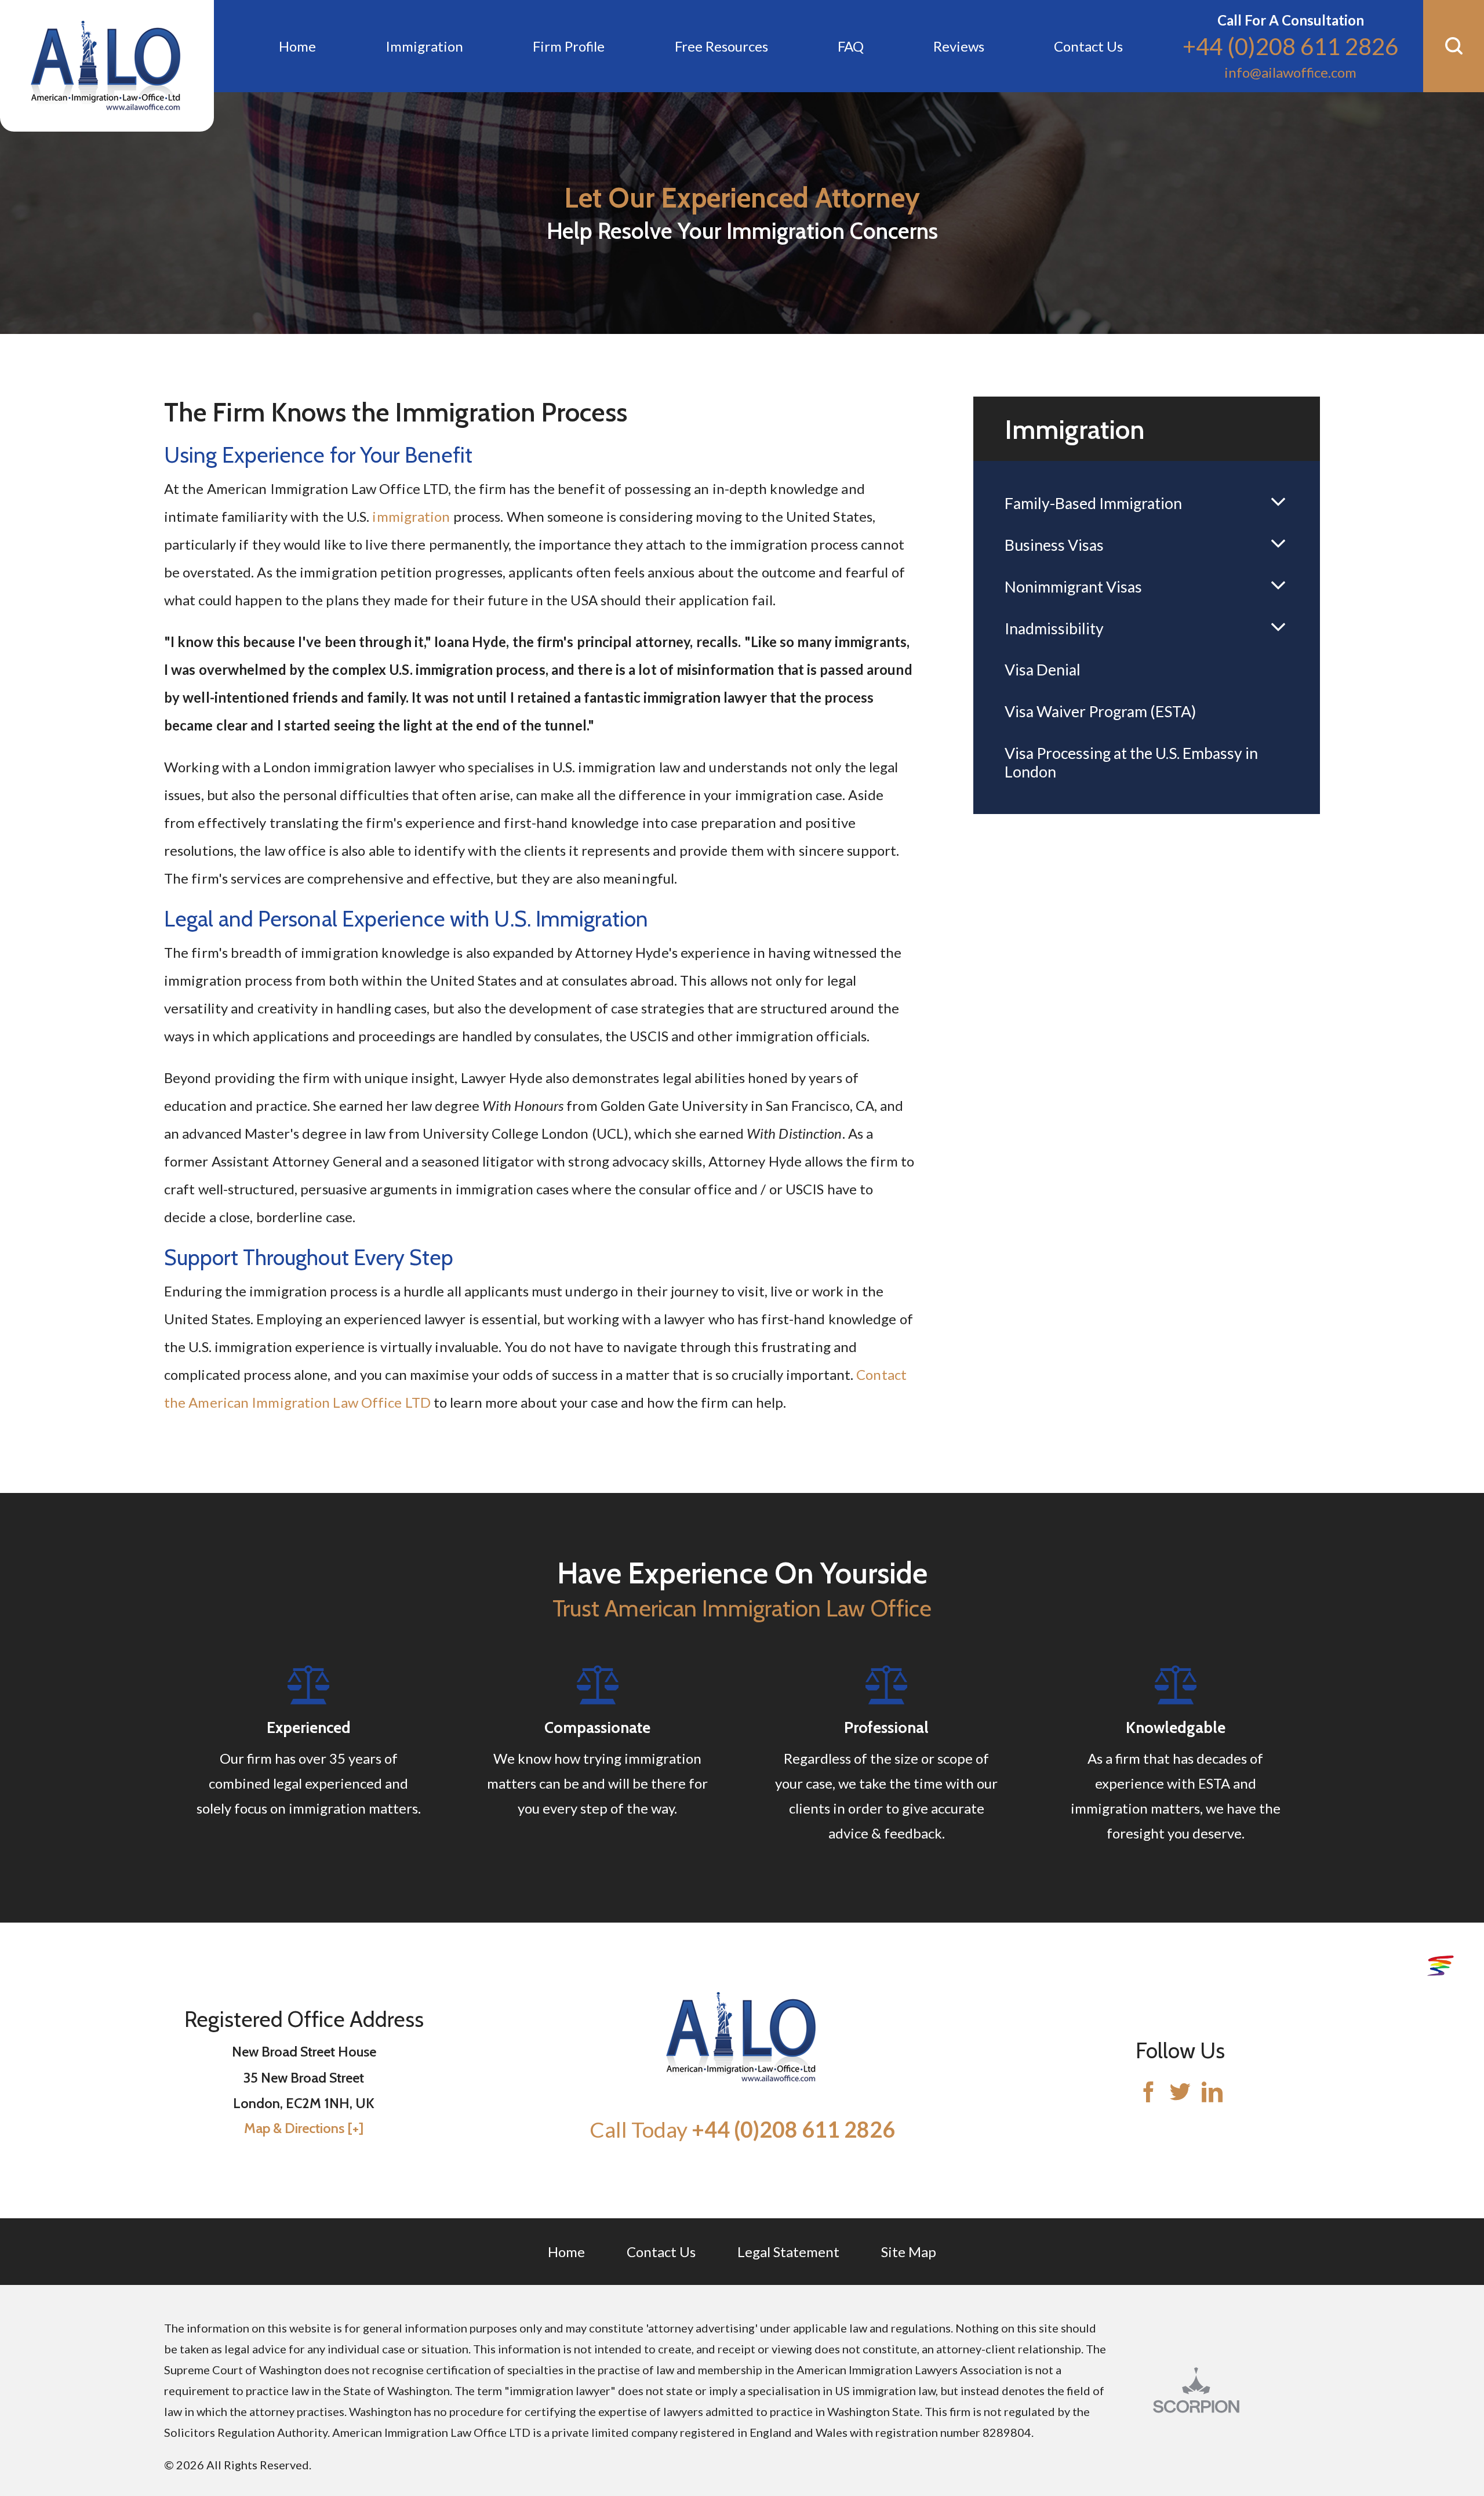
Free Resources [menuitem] (721, 46)
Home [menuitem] (297, 46)
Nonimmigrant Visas (1073, 587)
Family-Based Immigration (1093, 503)
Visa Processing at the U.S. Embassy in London (1131, 762)
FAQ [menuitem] (851, 46)
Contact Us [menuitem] (1088, 46)
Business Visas (1054, 545)
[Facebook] (1148, 2093)
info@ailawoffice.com (1290, 72)
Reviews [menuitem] (959, 46)
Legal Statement (788, 2252)
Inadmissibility (1054, 628)
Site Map (909, 2252)
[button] (1454, 46)
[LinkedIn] (1212, 2093)
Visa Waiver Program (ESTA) (1100, 711)
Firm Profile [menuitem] (569, 46)
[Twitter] (1180, 2093)
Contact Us (661, 2252)
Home (566, 2252)
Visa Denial (1043, 670)
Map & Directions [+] (304, 2128)
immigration (411, 516)
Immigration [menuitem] (424, 46)
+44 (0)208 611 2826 (1290, 46)
